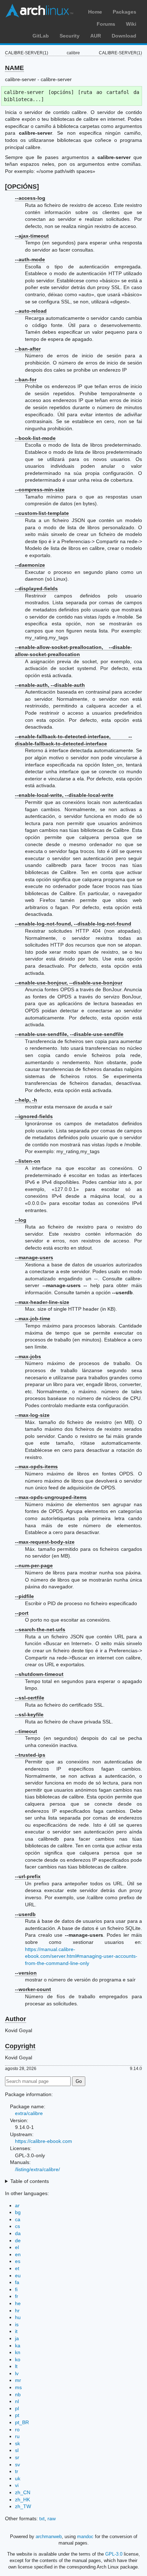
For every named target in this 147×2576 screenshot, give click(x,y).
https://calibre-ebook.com (44, 2141)
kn (18, 2352)
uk (18, 2478)
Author (16, 2019)
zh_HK (22, 2500)
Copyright (20, 2046)
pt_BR (22, 2422)
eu (18, 2275)
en (18, 2254)
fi (16, 2289)
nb (18, 2394)
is (17, 2324)
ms (18, 2387)
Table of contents (30, 2181)
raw (52, 2518)
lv (17, 2373)
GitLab (41, 36)
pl (17, 2408)
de (18, 2240)
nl (17, 2401)
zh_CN (23, 2492)
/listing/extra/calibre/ (37, 2169)
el (17, 2247)
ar (17, 2205)
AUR (96, 36)
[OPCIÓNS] (22, 187)
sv (17, 2465)
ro (17, 2429)
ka (18, 2346)
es (18, 2261)
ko (18, 2359)
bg (18, 2212)
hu (18, 2317)
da (18, 2233)
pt (17, 2415)
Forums (106, 24)
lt (16, 2366)
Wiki (131, 24)
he (18, 2303)
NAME (14, 68)
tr (17, 2471)
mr (18, 2380)
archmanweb (49, 2537)
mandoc (85, 2537)
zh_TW (23, 2506)
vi (17, 2485)
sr (17, 2457)
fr (17, 2296)
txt (42, 2518)
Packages (125, 12)
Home (95, 12)
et (17, 2268)
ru (17, 2436)
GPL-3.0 (114, 2554)
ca (18, 2219)
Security (70, 36)
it (16, 2331)
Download (124, 36)
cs (17, 2226)
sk (17, 2443)
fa (17, 2282)
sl (17, 2450)
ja (17, 2338)
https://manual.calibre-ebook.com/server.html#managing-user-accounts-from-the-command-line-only (81, 1956)
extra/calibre (29, 2113)
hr (17, 2311)
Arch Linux (39, 11)
